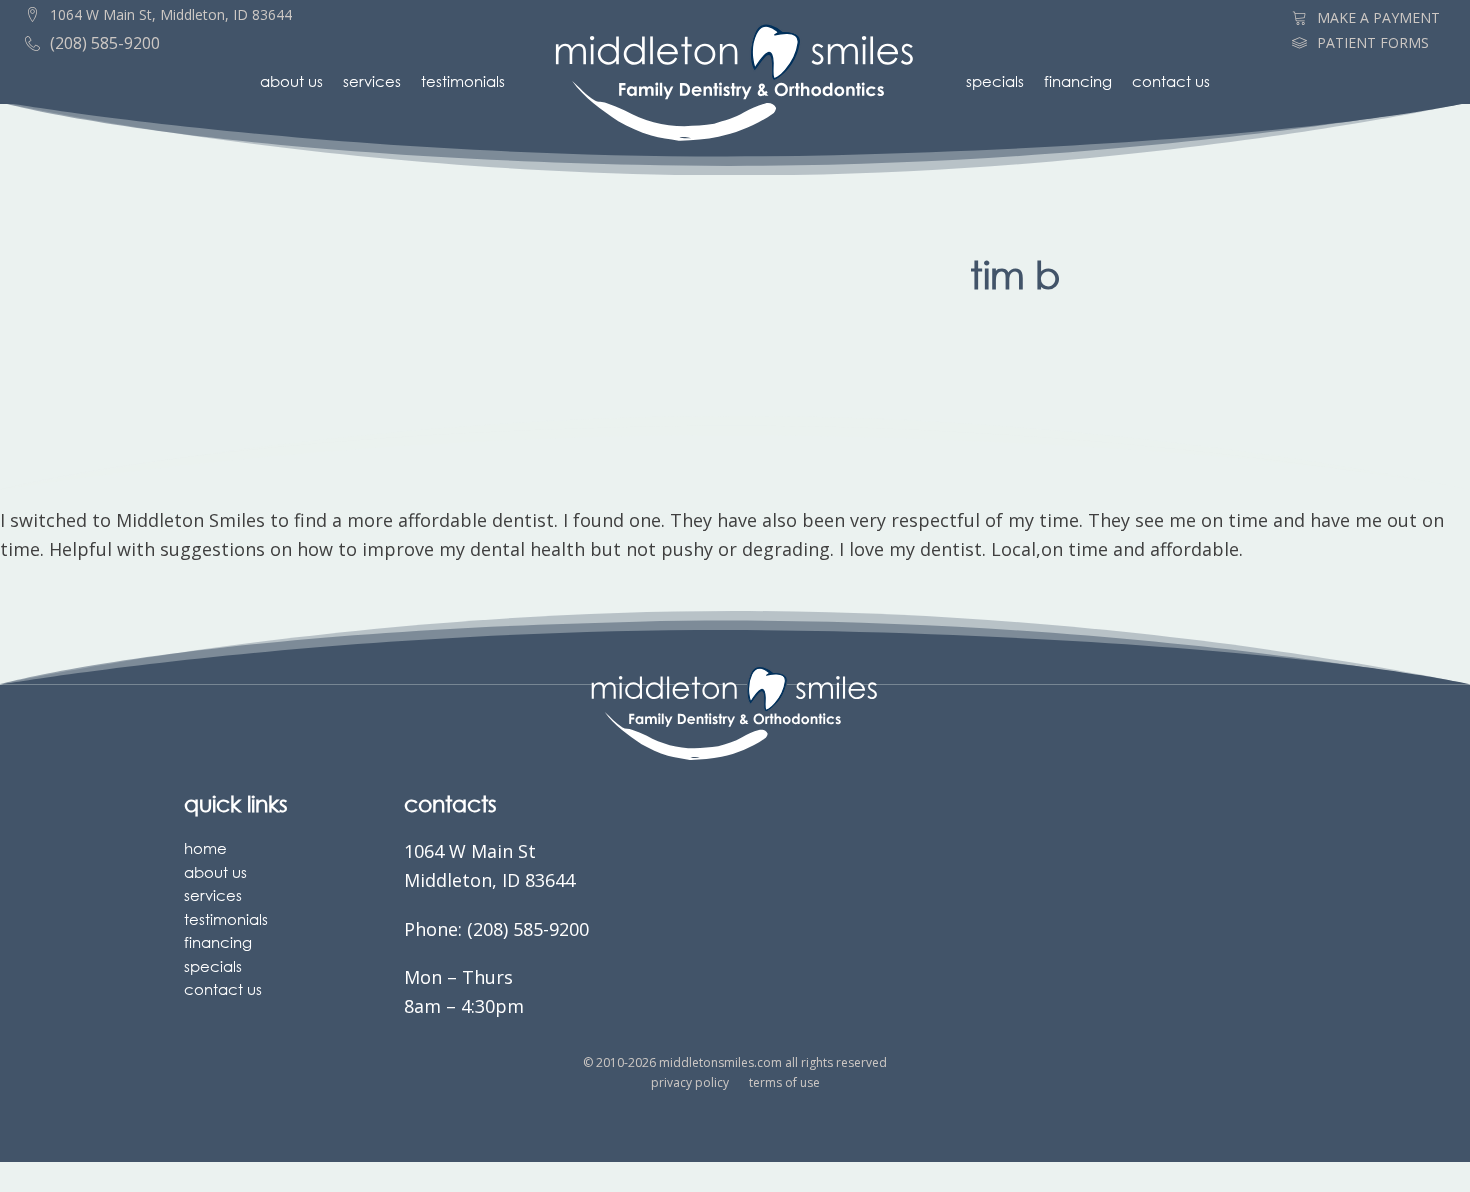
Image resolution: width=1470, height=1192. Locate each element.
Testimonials (463, 81)
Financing (1078, 81)
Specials (995, 81)
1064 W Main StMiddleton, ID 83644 (489, 865)
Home (205, 848)
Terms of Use (784, 1082)
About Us (291, 81)
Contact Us (1171, 81)
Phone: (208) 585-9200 (496, 929)
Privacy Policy (690, 1082)
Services (372, 81)
